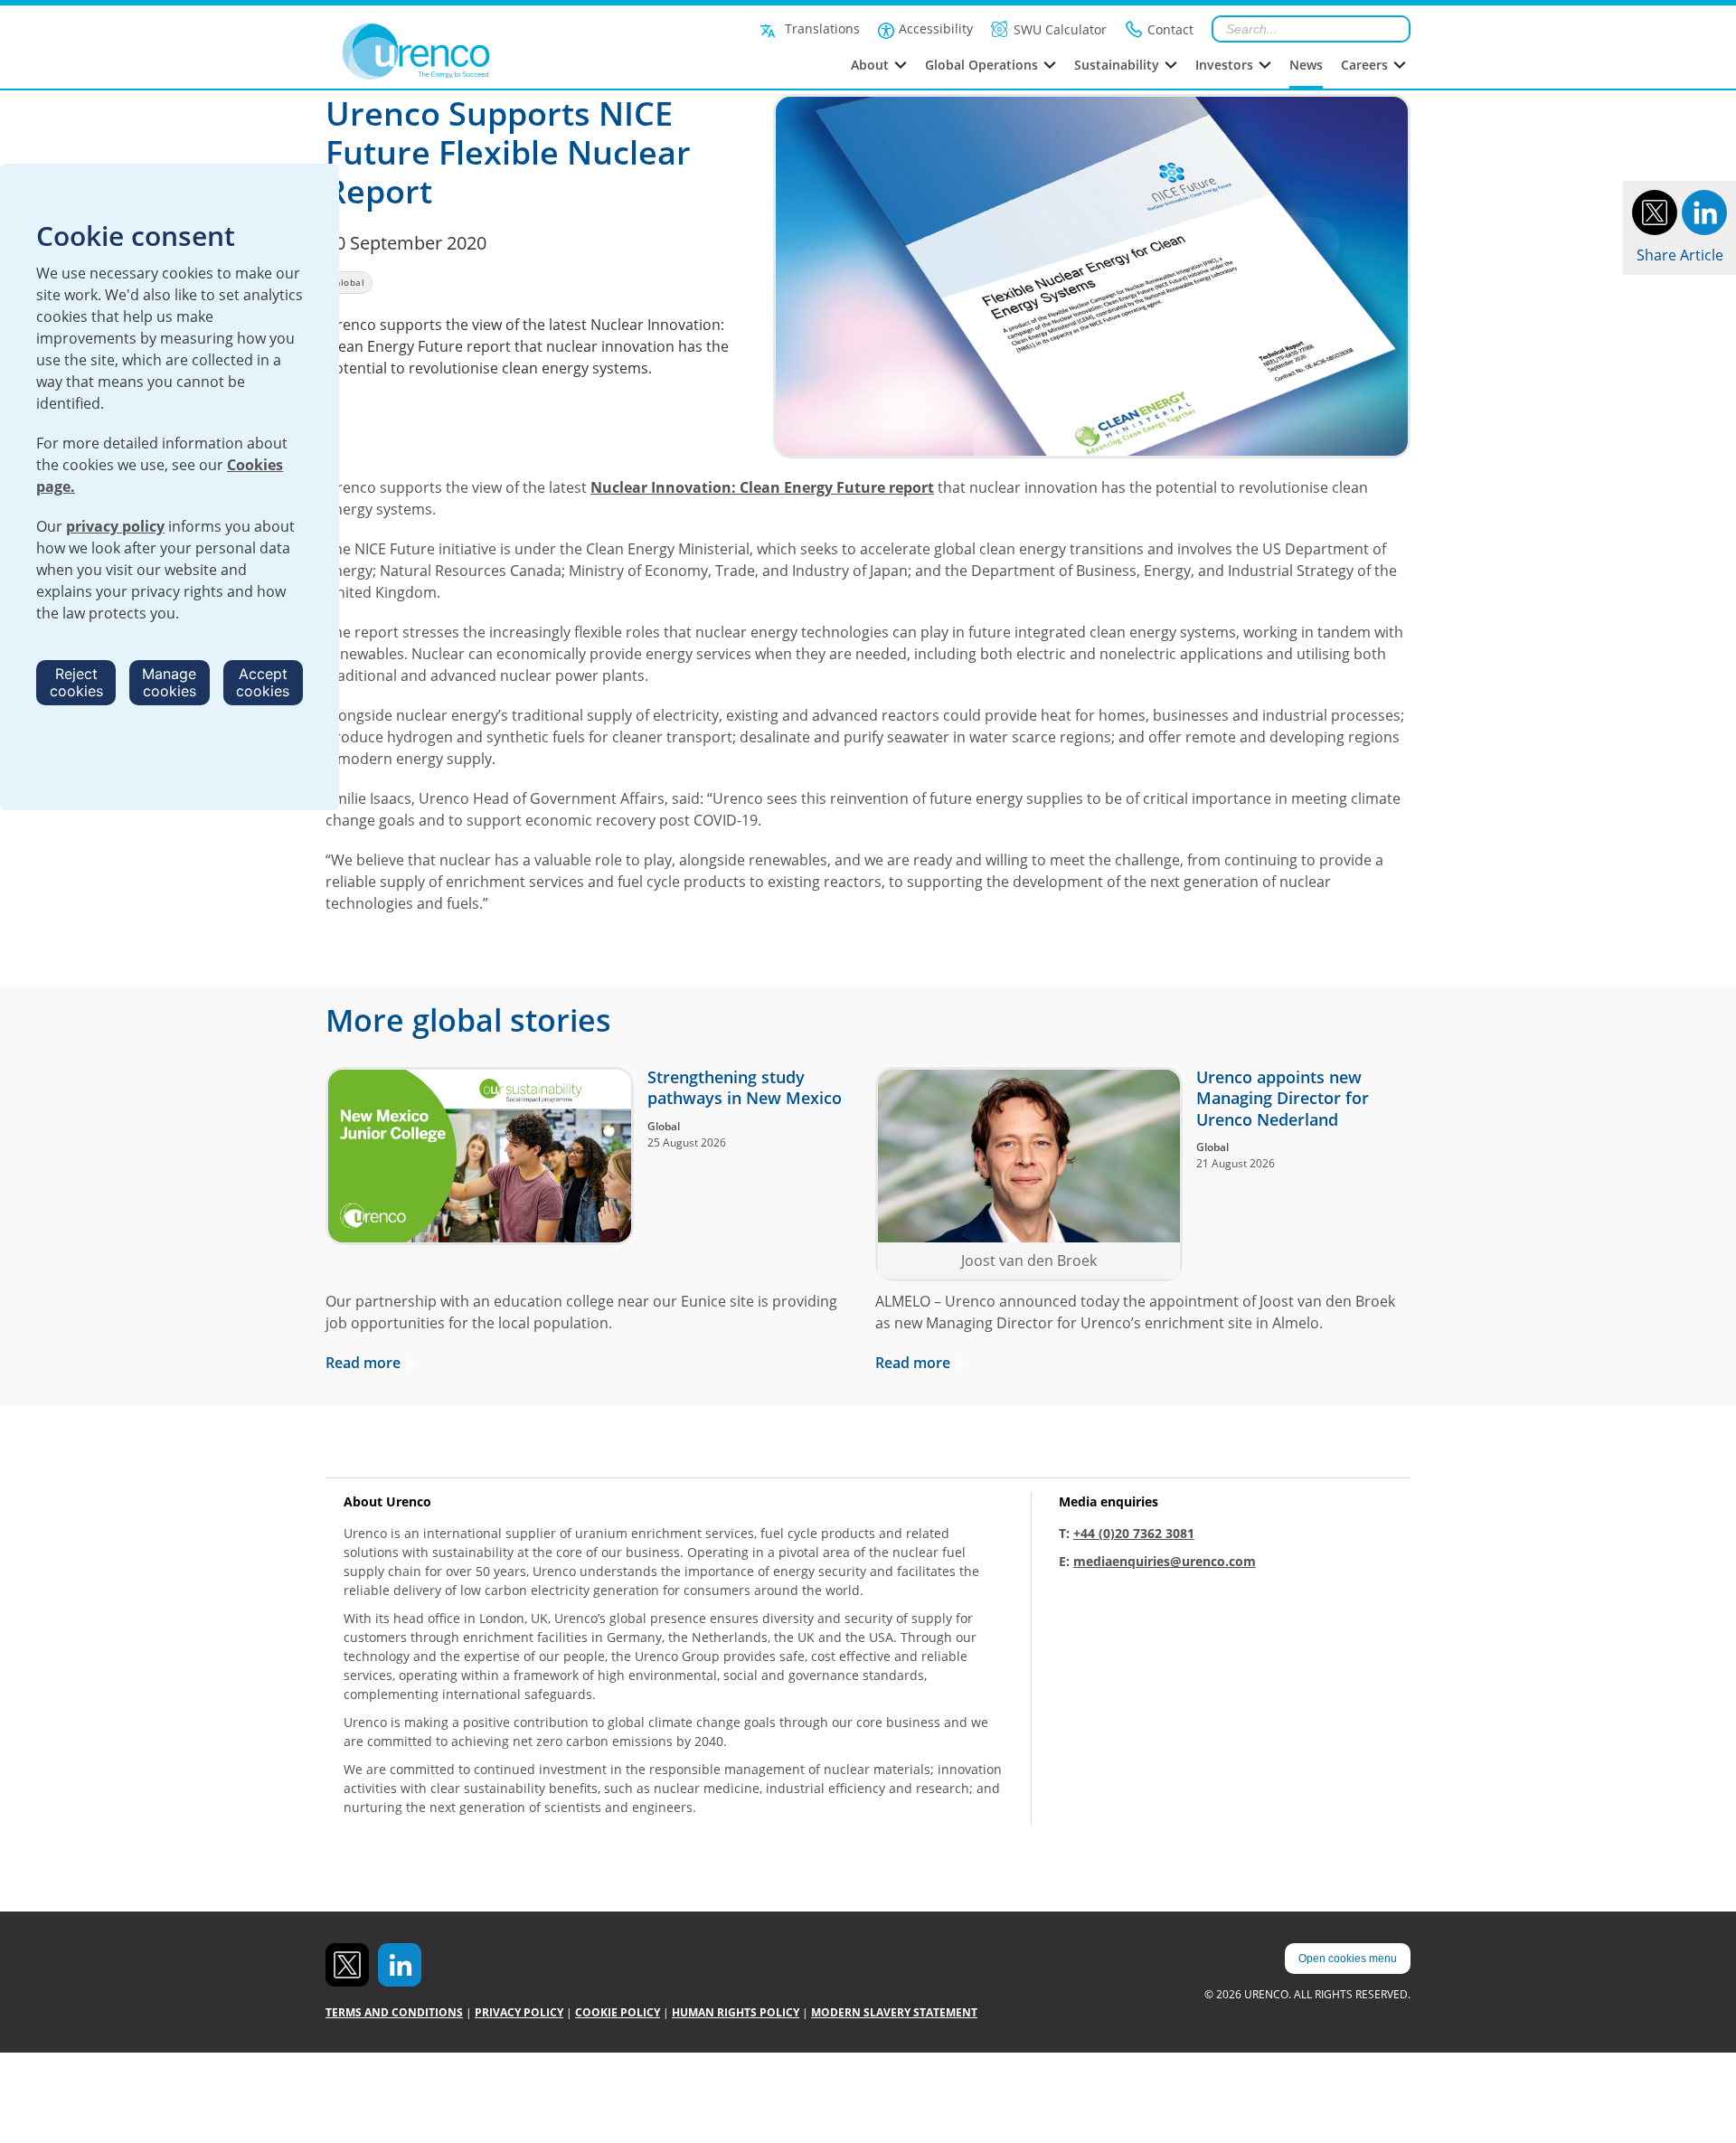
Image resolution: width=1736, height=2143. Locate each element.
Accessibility (936, 28)
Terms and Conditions (394, 2012)
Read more (363, 1363)
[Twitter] (1655, 211)
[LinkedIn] (1704, 211)
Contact (1170, 29)
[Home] (456, 52)
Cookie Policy (618, 2012)
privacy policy (115, 526)
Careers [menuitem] (1364, 65)
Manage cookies (169, 682)
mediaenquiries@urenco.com (1165, 1561)
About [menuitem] (870, 65)
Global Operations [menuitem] (981, 65)
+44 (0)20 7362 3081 (1134, 1533)
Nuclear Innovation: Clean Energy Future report (762, 487)
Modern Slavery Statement (894, 2012)
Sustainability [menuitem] (1117, 65)
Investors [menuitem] (1224, 65)
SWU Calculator (1060, 29)
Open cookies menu (1348, 1959)
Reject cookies (76, 682)
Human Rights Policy (736, 2012)
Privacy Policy (519, 2012)
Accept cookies (263, 682)
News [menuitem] (1306, 65)
